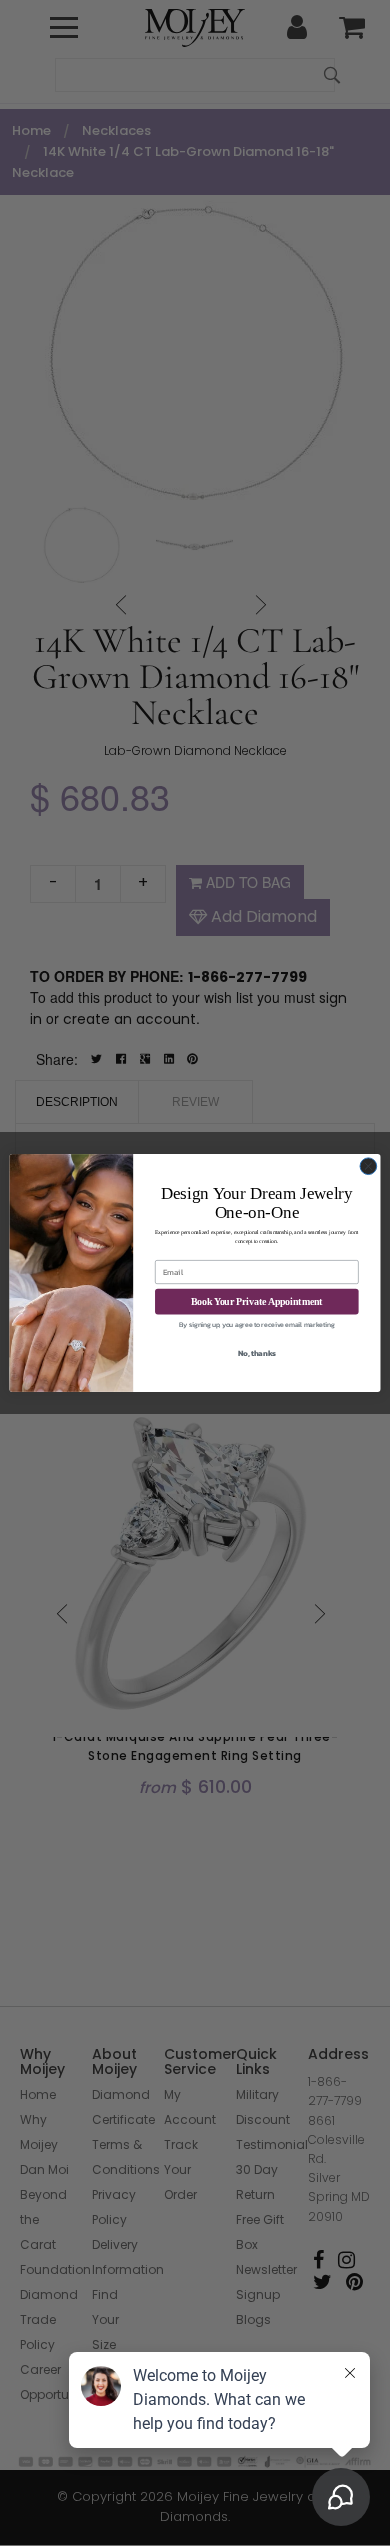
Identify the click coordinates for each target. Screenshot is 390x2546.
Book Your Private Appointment (256, 1301)
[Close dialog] (368, 1166)
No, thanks (257, 1353)
